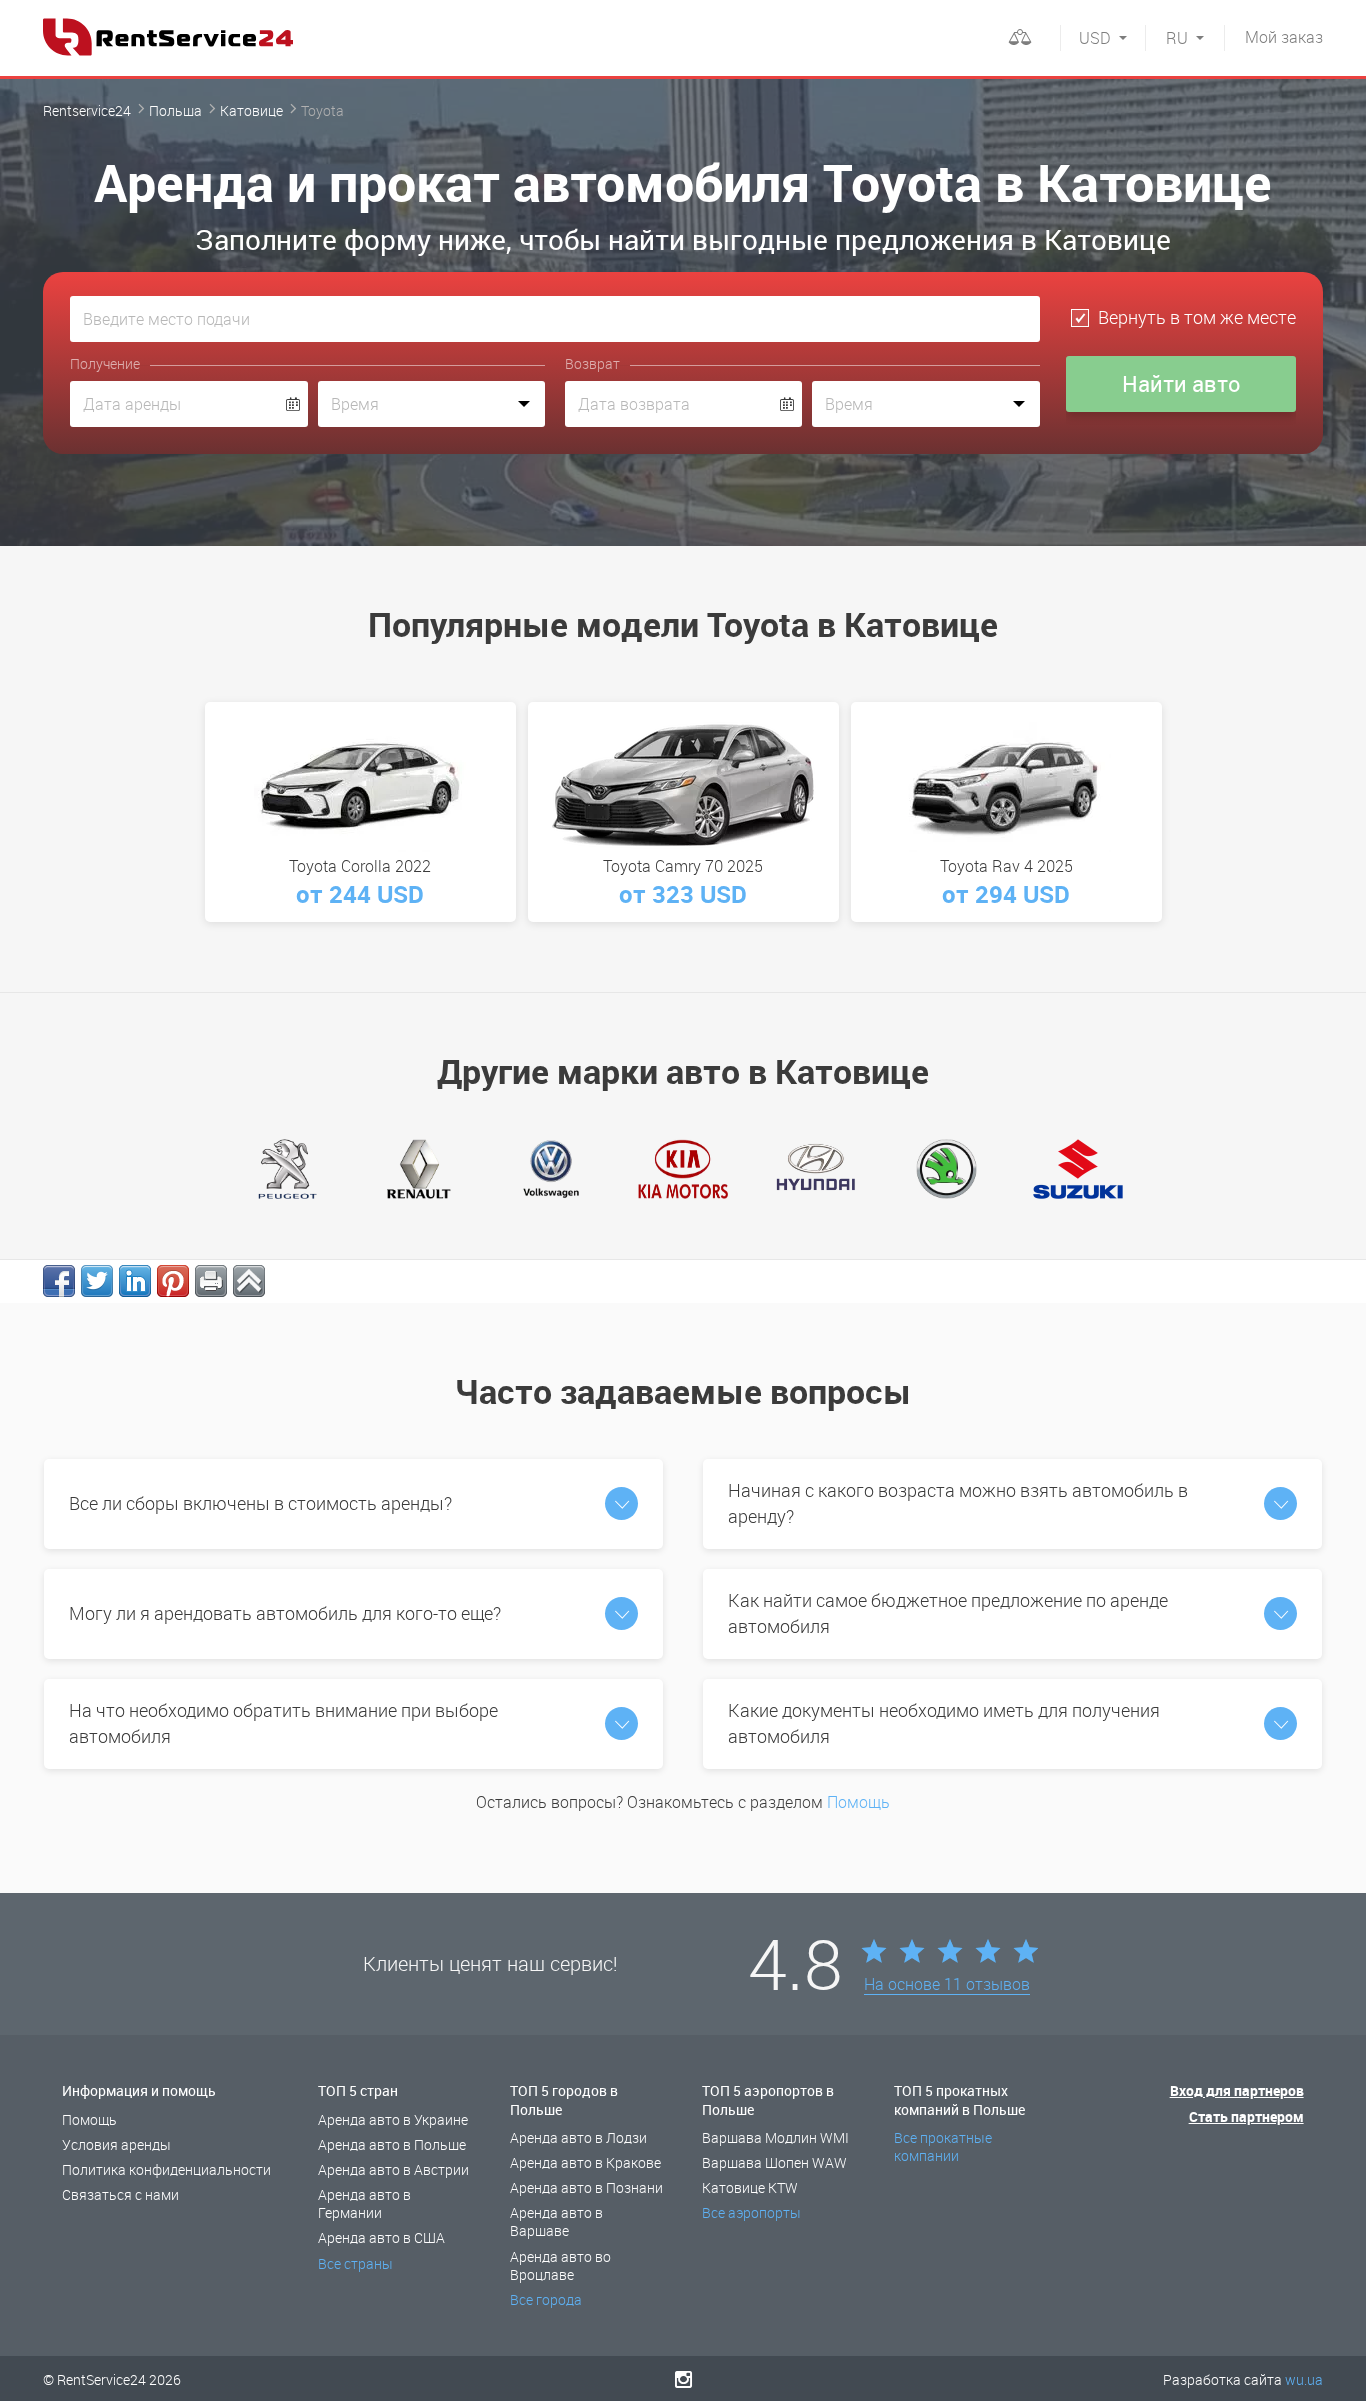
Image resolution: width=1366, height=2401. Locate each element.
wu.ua (1304, 2379)
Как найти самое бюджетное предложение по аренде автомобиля (948, 1613)
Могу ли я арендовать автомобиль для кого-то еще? (285, 1613)
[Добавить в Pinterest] (173, 1281)
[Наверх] (249, 1281)
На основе (947, 1985)
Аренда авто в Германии (364, 2203)
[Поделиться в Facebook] (59, 1281)
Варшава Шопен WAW (774, 2162)
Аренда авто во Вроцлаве (560, 2265)
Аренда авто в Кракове (585, 2162)
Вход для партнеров (1237, 2090)
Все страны (355, 2263)
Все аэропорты (751, 2212)
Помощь (858, 1802)
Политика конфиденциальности (166, 2169)
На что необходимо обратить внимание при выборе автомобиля (283, 1723)
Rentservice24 (87, 110)
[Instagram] (683, 2379)
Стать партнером (1246, 2116)
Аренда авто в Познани (586, 2187)
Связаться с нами (120, 2194)
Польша (175, 110)
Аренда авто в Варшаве (556, 2221)
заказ (1284, 37)
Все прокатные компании (943, 2146)
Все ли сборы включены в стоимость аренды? (260, 1503)
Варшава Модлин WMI (775, 2137)
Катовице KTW (750, 2187)
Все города (546, 2299)
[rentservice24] (168, 37)
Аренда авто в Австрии (393, 2169)
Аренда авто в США (381, 2237)
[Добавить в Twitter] (97, 1281)
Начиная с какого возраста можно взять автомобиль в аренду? (958, 1503)
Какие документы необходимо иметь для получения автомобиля (944, 1723)
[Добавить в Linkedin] (135, 1281)
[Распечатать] (211, 1281)
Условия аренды (116, 2144)
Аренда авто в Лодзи (578, 2137)
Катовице (251, 110)
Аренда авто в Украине (393, 2119)
